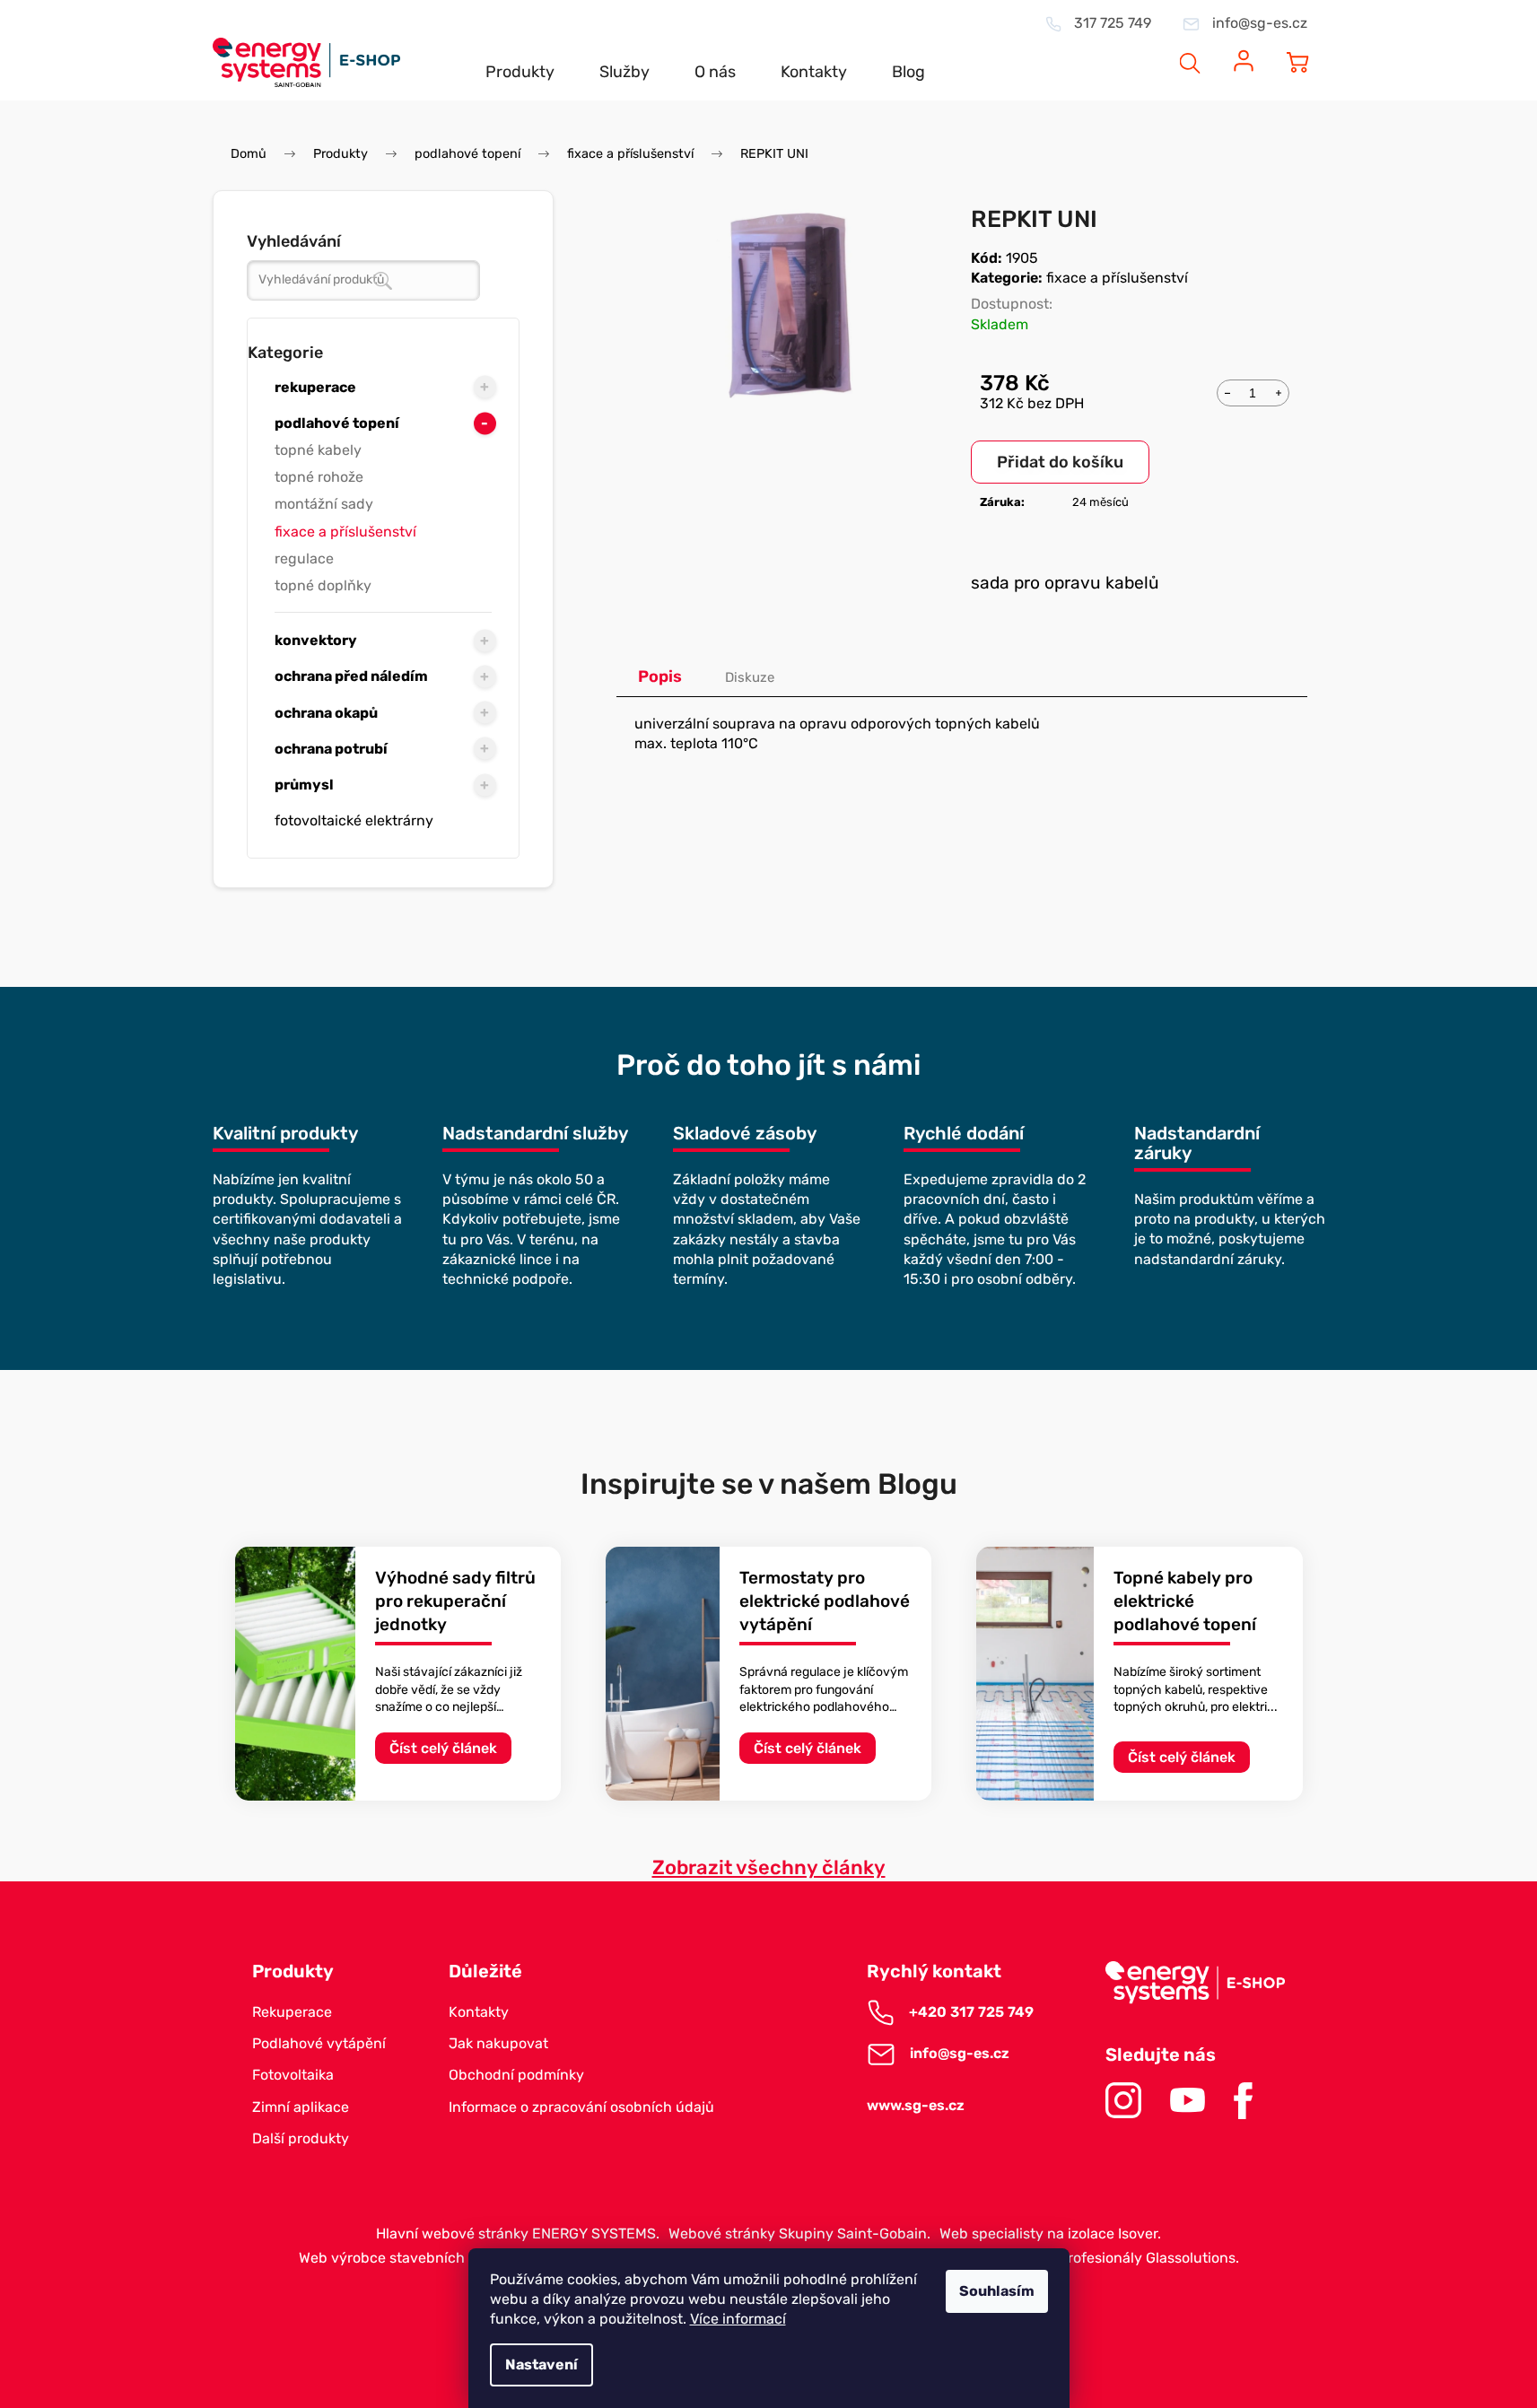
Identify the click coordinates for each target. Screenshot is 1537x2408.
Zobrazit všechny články (769, 1867)
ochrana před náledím (351, 676)
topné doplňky (323, 585)
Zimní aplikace (301, 2107)
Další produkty (301, 2138)
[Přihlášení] (1244, 51)
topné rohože (319, 477)
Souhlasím (997, 2291)
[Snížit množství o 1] (1227, 391)
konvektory (316, 640)
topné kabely (318, 450)
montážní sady (324, 504)
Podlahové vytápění (319, 2043)
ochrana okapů (326, 713)
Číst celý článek (443, 1748)
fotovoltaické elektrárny (354, 820)
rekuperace (315, 387)
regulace (304, 558)
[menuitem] (520, 57)
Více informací (738, 2319)
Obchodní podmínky (516, 2075)
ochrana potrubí (331, 749)
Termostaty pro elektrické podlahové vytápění (825, 1601)
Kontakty (479, 2012)
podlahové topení (337, 423)
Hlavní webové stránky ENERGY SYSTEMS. (518, 2234)
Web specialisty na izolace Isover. (1050, 2234)
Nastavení (541, 2364)
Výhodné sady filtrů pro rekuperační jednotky (455, 1601)
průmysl (304, 785)
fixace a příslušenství (345, 532)
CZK (1122, 51)
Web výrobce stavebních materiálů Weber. (440, 2258)
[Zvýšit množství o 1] (1279, 391)
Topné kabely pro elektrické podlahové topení (1185, 1601)
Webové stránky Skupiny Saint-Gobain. (799, 2234)
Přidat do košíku (1060, 462)
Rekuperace (292, 2012)
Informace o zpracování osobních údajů (581, 2107)
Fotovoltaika (293, 2075)
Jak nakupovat (498, 2043)
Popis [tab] (660, 676)
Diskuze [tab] (750, 677)
